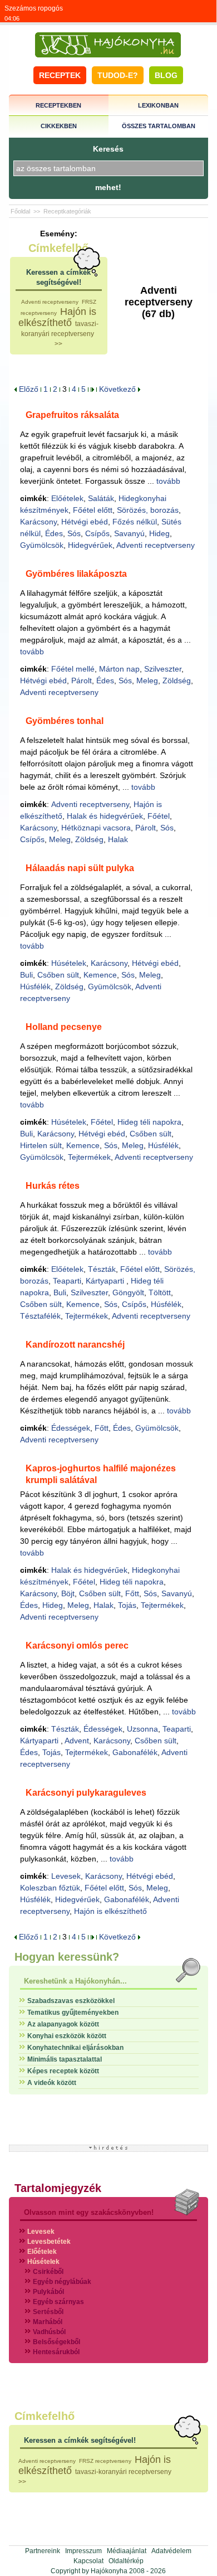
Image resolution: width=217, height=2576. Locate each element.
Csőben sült (58, 975)
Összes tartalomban (159, 126)
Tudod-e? (118, 75)
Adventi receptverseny (50, 302)
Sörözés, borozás (148, 510)
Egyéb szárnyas (58, 2302)
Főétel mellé (73, 669)
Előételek (67, 498)
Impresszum (83, 2551)
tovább (168, 481)
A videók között (52, 2083)
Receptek (60, 75)
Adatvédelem (171, 2551)
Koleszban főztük (50, 1888)
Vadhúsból (49, 2332)
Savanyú (129, 533)
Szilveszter (163, 669)
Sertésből (48, 2312)
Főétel (159, 816)
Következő (119, 389)
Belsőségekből (56, 2342)
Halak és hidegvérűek (105, 816)
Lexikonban (158, 105)
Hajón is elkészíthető (57, 317)
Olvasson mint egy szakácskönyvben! (89, 2212)
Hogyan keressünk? (67, 1957)
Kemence (100, 975)
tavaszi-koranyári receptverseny (123, 2472)
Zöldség (177, 681)
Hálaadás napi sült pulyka (80, 868)
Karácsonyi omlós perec (77, 1646)
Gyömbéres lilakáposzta (76, 574)
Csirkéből (48, 2272)
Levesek (66, 1876)
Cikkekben (59, 126)
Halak (118, 839)
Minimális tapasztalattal (65, 2059)
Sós (74, 533)
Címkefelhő (58, 248)
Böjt (68, 1593)
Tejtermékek (89, 1157)
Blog (166, 75)
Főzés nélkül (135, 522)
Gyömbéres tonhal (65, 721)
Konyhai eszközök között (67, 2036)
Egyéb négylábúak (62, 2282)
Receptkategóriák (67, 211)
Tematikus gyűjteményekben (73, 2013)
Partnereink (43, 2551)
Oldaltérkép (126, 2561)
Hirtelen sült (41, 1145)
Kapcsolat (88, 2561)
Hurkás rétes (53, 1186)
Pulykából (48, 2292)
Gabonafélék (135, 1752)
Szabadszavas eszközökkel (71, 2001)
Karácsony (38, 522)
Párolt (82, 681)
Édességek (71, 1428)
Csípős (97, 533)
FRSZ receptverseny (105, 2461)
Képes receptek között (63, 2071)
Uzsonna (142, 1729)
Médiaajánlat (127, 2551)
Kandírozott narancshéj (75, 1345)
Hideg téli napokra (149, 1122)
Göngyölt (128, 1292)
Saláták (101, 498)
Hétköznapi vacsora (96, 828)
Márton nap (119, 669)
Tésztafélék (40, 1316)
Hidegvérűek (90, 545)
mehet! (108, 187)
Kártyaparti (106, 1281)
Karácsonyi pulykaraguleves (86, 1793)
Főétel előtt (93, 510)
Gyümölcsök (42, 545)
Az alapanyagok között (63, 2024)
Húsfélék (35, 986)
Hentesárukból (56, 2352)
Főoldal (20, 211)
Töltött (160, 1292)
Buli (26, 975)
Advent (77, 1741)
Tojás (127, 1605)
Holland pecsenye (64, 1027)
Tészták (102, 1269)
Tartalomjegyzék (58, 2188)
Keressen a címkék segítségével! (80, 2440)
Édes (54, 533)
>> (58, 344)
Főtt (102, 1428)
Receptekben (58, 105)
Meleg (147, 681)
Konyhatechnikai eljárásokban (75, 2048)
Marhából (48, 2322)
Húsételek (69, 963)
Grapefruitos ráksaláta (72, 415)
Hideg (159, 533)
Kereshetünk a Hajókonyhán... (75, 1981)
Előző (28, 389)
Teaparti (67, 1281)
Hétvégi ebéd (85, 522)
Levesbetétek (49, 2242)
